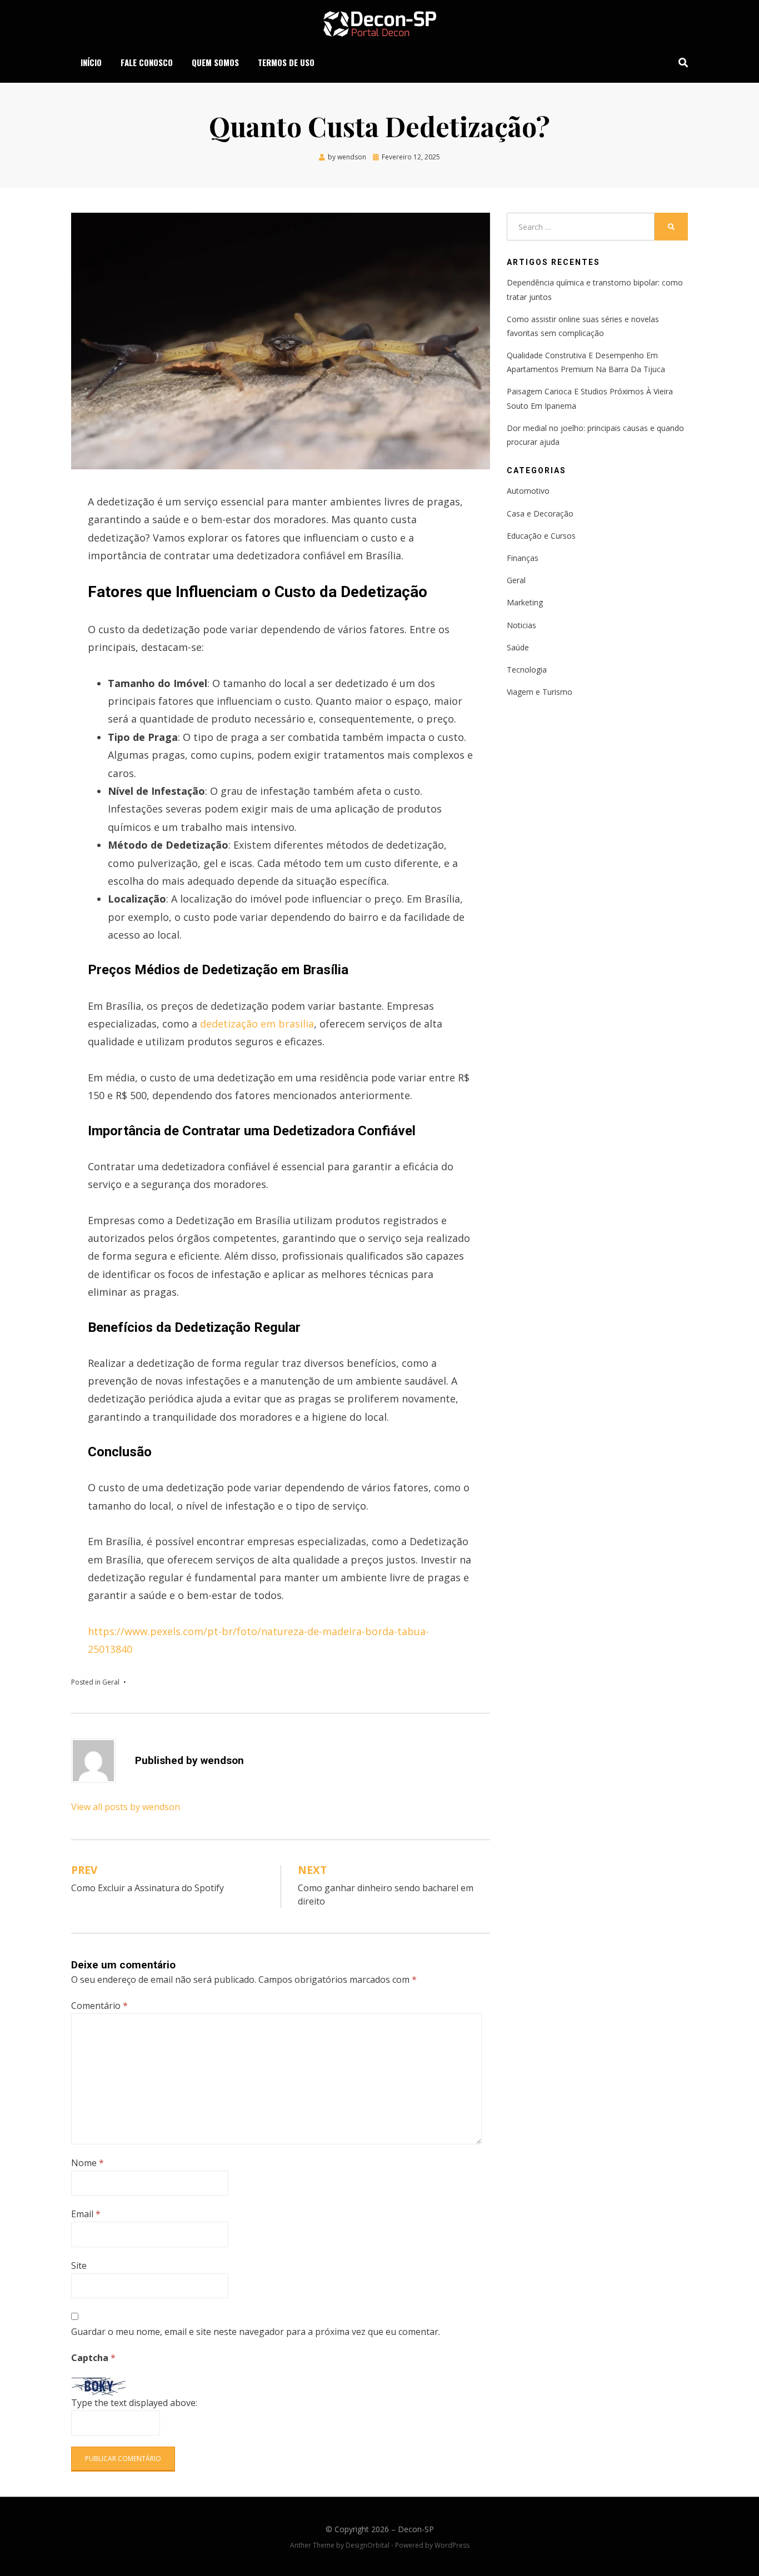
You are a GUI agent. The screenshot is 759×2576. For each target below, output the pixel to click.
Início (91, 62)
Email (86, 2214)
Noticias (521, 625)
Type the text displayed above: (134, 2403)
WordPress (452, 2545)
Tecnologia (527, 670)
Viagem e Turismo (540, 692)
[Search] (680, 62)
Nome (88, 2163)
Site (79, 2266)
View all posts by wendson (126, 1807)
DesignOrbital (368, 2545)
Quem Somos (215, 62)
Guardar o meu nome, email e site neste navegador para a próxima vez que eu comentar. (256, 2332)
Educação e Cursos (541, 536)
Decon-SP (416, 2529)
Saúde (518, 647)
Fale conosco (147, 62)
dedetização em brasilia (256, 1024)
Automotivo (528, 491)
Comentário (99, 2006)
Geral (111, 1682)
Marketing (525, 602)
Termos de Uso (286, 62)
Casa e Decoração (540, 513)
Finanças (523, 558)
